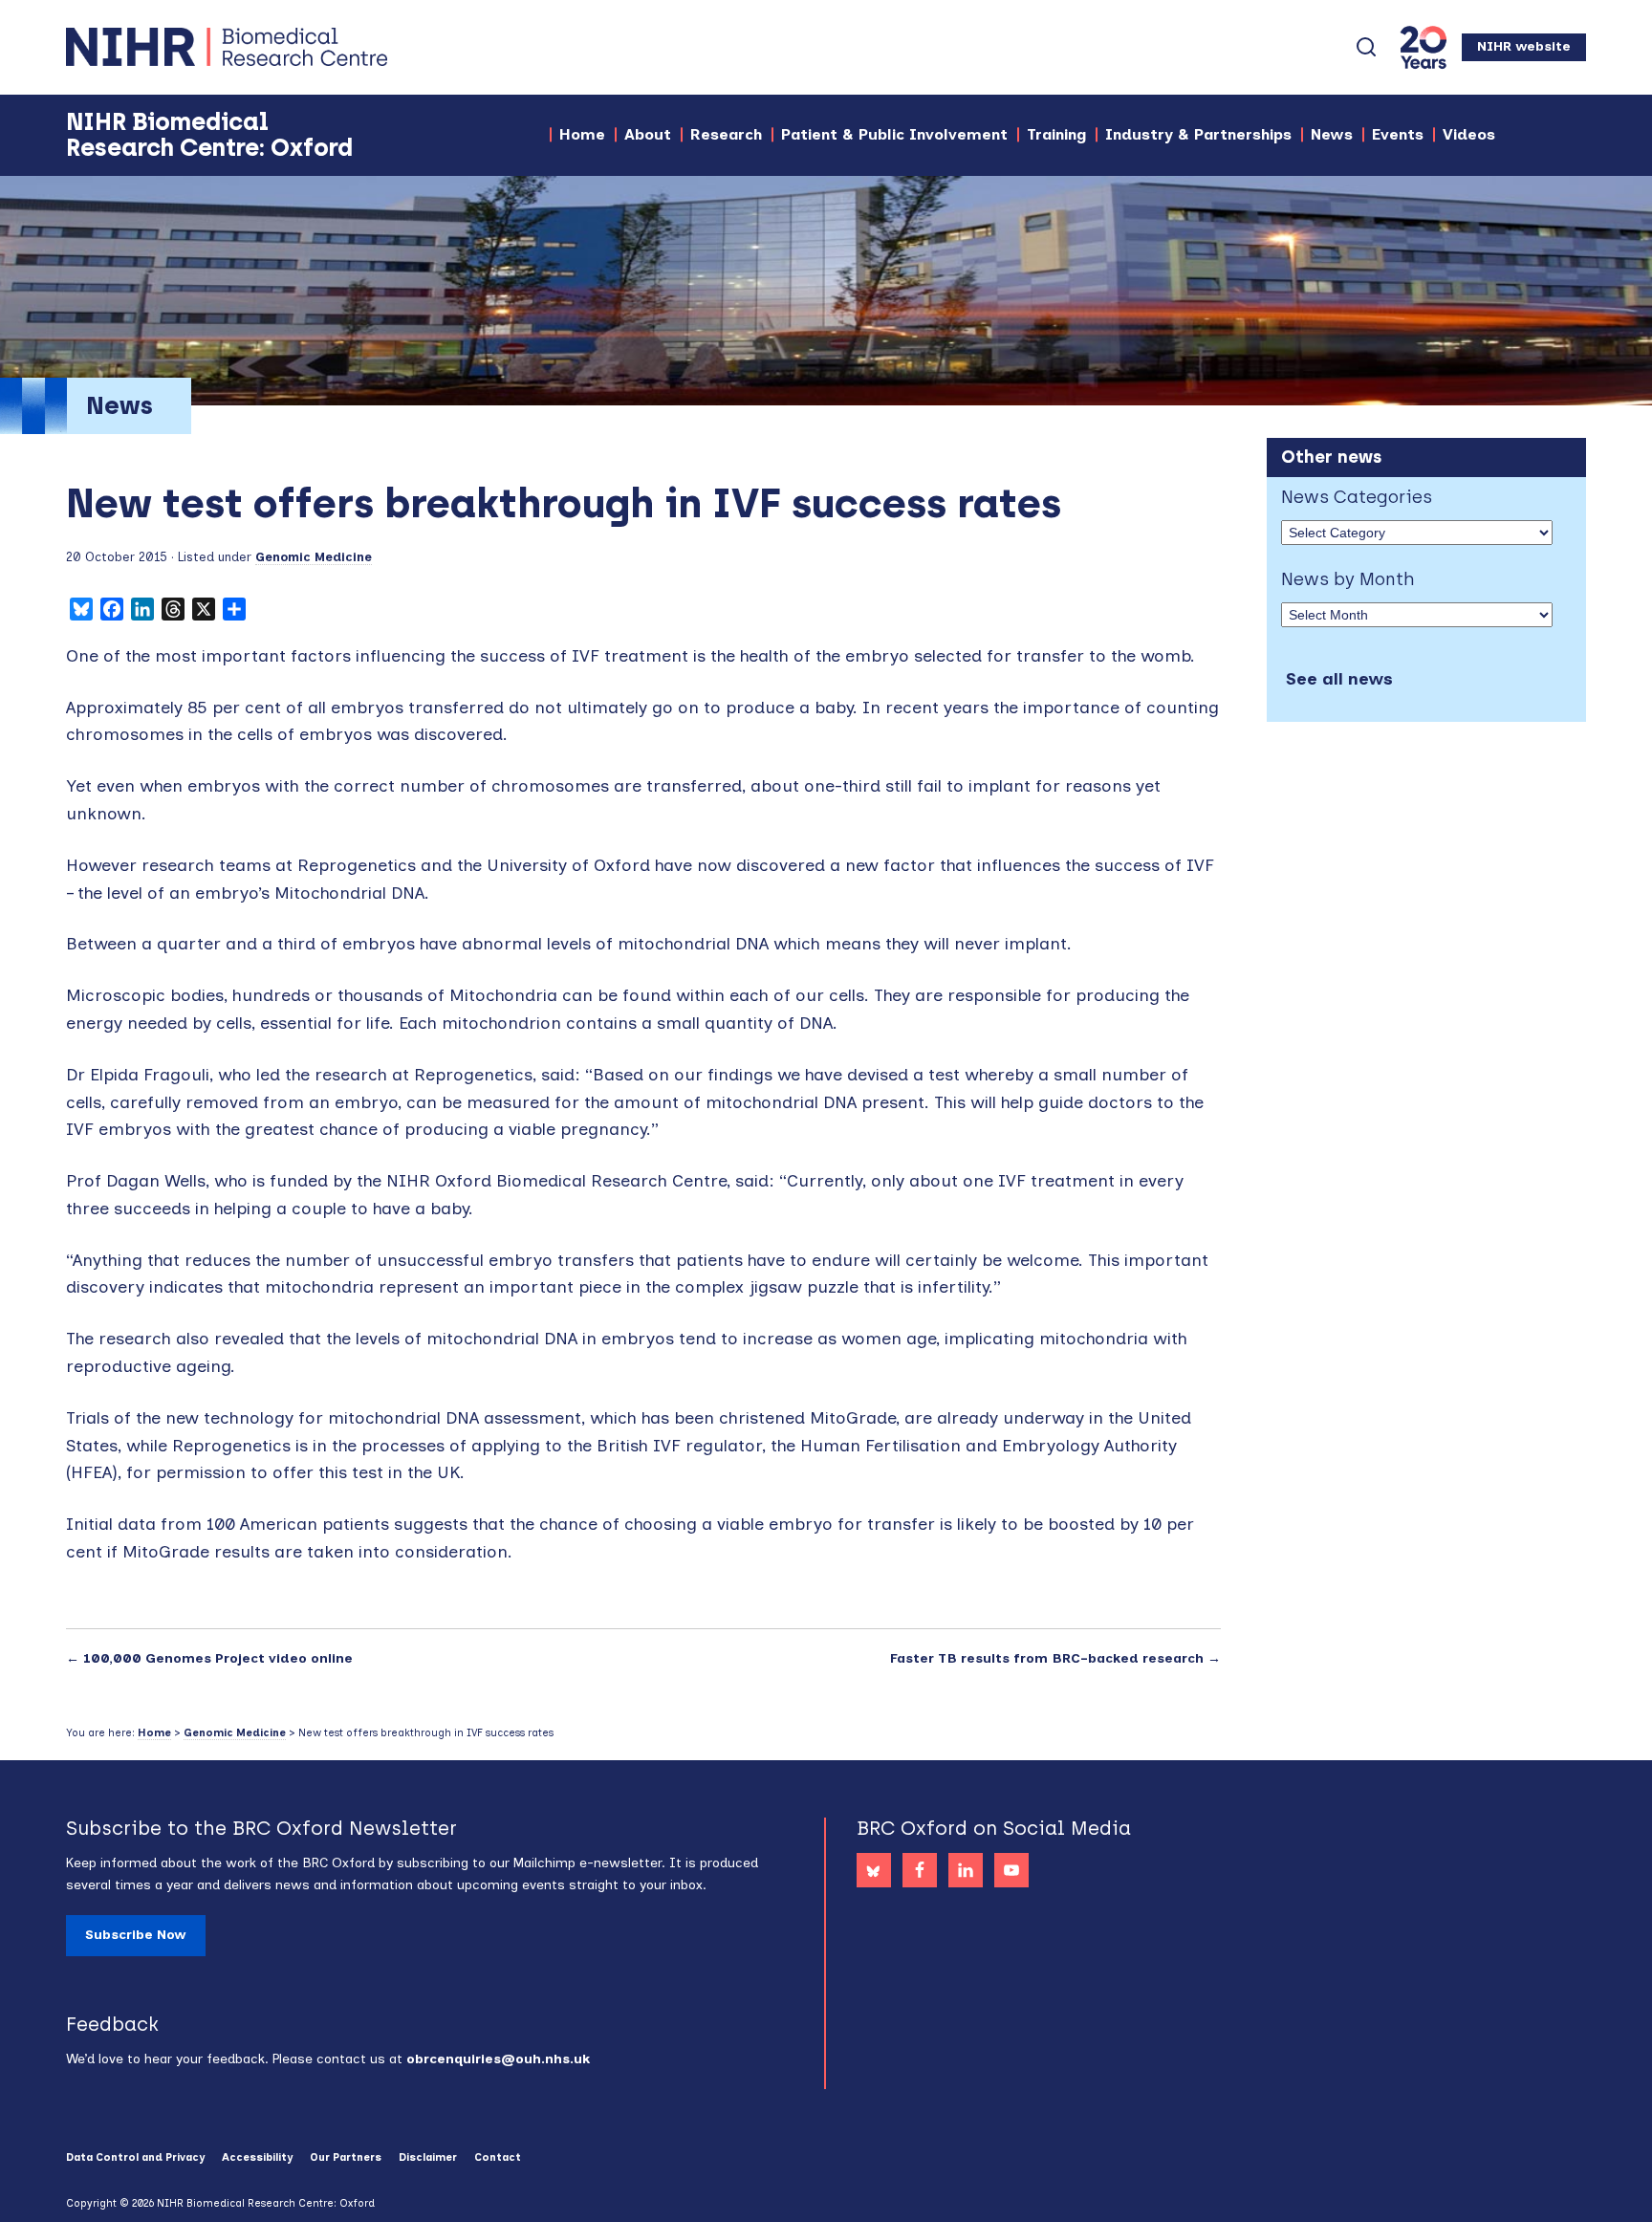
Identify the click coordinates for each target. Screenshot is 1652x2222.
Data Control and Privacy (135, 2157)
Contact (498, 2157)
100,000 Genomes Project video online (218, 1658)
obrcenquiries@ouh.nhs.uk (498, 2059)
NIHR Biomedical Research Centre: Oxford (295, 47)
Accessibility (257, 2157)
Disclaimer (428, 2157)
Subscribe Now (136, 1935)
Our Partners (346, 2157)
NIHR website (1524, 46)
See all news (1339, 679)
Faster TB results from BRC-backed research (1047, 1658)
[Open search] (1366, 47)
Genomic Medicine (314, 557)
